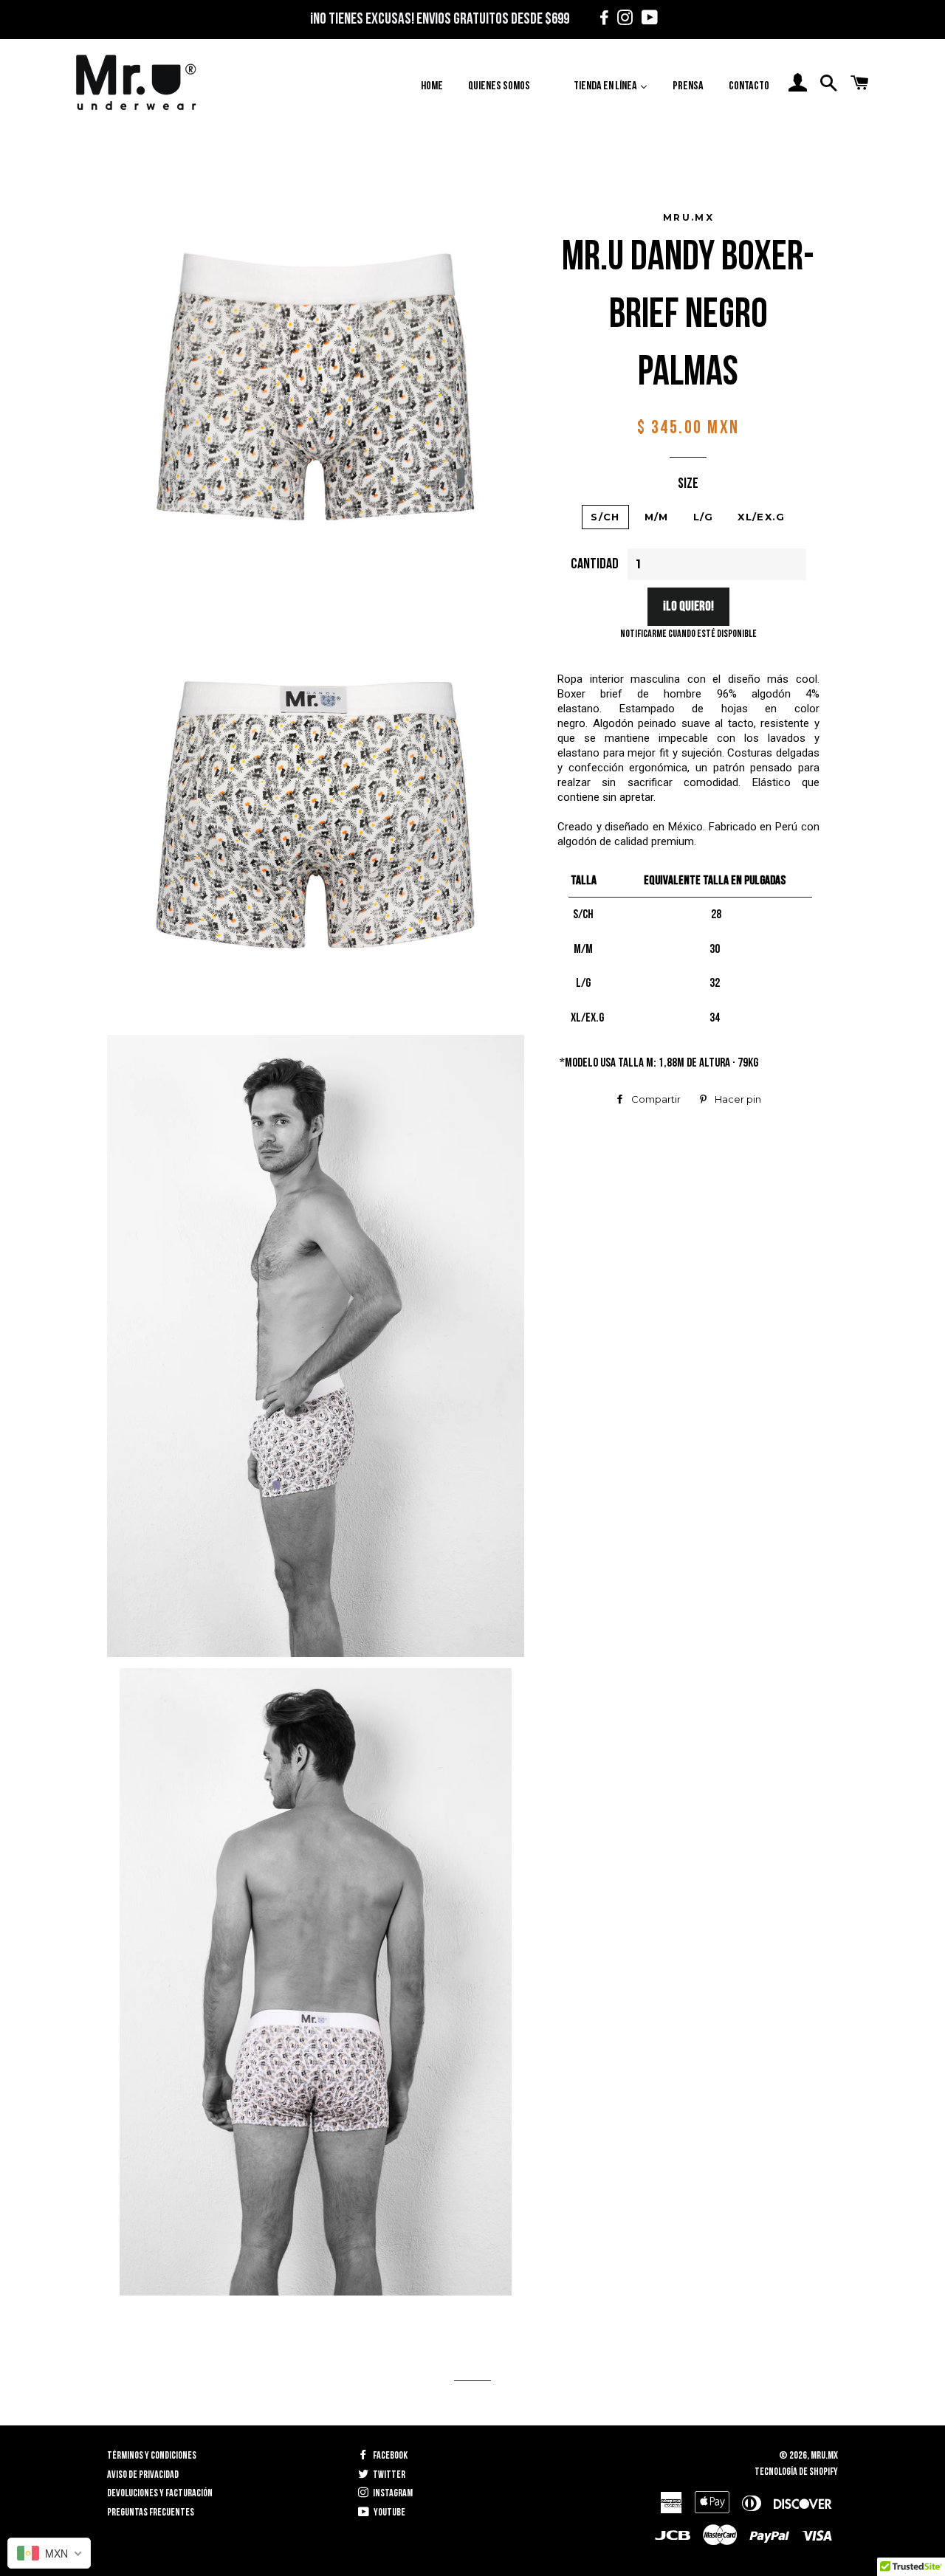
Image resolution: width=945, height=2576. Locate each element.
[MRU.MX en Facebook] (602, 20)
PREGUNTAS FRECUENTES (151, 2512)
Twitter (388, 2475)
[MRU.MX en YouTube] (646, 20)
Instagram (392, 2493)
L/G (704, 517)
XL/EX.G (761, 517)
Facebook (389, 2455)
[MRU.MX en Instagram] (623, 20)
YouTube (389, 2512)
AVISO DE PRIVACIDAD (143, 2475)
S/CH (605, 517)
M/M (657, 517)
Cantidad (595, 564)
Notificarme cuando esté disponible (688, 634)
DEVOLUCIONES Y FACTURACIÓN (160, 2493)
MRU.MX (824, 2455)
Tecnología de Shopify (796, 2472)
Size (688, 483)
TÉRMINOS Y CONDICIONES (152, 2455)
